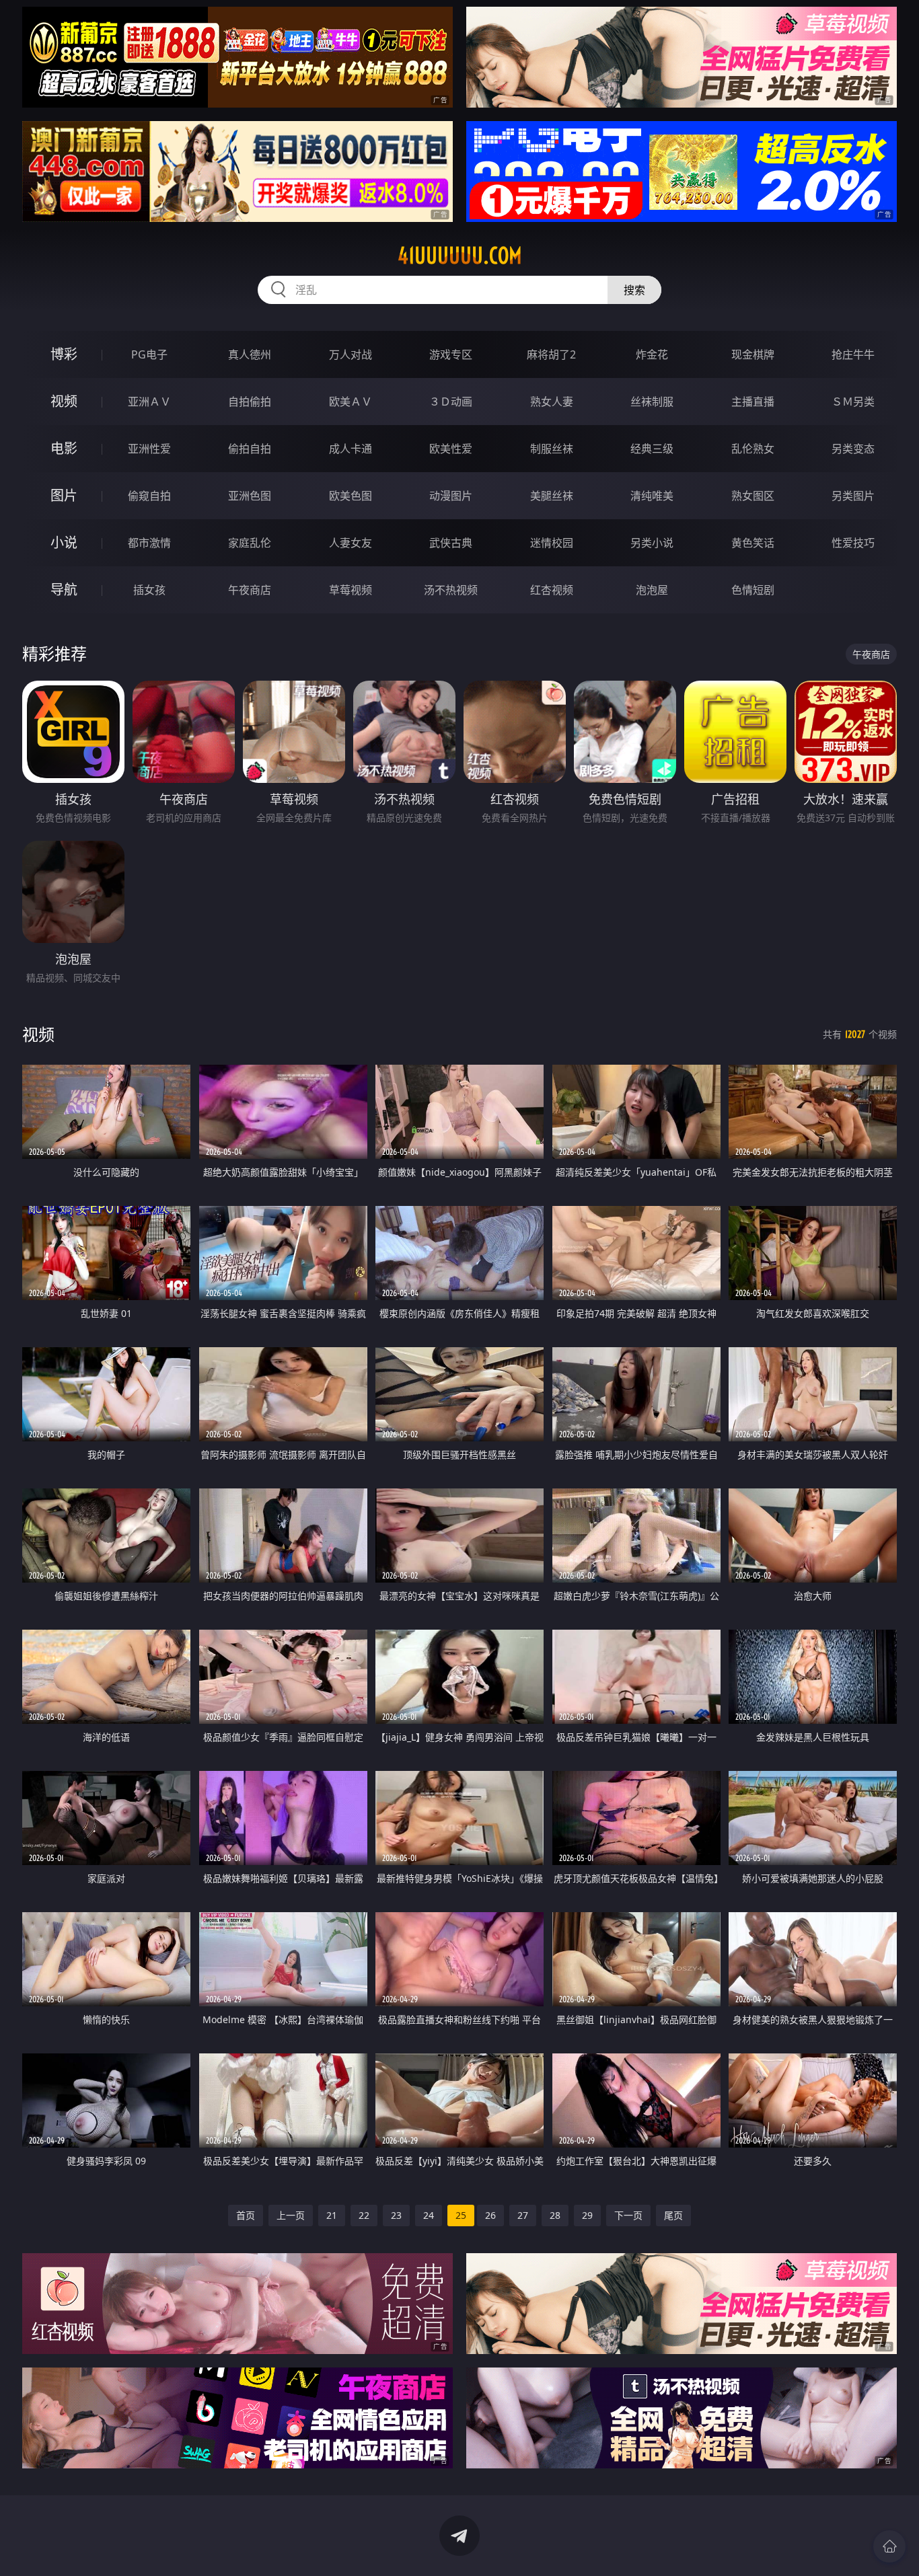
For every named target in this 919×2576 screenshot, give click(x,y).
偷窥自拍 (149, 496)
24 (429, 2215)
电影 (64, 448)
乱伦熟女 (753, 449)
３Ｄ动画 (451, 402)
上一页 (291, 2215)
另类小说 (652, 543)
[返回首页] (889, 2546)
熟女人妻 (552, 402)
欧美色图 (351, 496)
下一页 (628, 2215)
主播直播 (753, 402)
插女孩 (149, 590)
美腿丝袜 (552, 496)
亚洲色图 (250, 496)
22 (364, 2215)
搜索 (634, 290)
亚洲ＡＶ (149, 402)
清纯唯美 (652, 496)
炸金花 (652, 354)
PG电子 (149, 354)
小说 (64, 542)
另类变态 (853, 449)
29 (587, 2215)
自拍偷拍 (250, 402)
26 (490, 2215)
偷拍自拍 (250, 449)
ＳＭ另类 (853, 402)
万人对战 (351, 354)
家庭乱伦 (250, 543)
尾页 (673, 2215)
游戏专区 (451, 354)
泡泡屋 (652, 590)
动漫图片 (451, 496)
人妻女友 (351, 543)
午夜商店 (250, 590)
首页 (246, 2215)
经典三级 (652, 449)
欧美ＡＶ (351, 402)
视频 (64, 401)
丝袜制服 (652, 402)
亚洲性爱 (149, 449)
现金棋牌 (753, 354)
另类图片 (853, 496)
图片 (64, 495)
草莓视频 (351, 590)
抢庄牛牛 (853, 354)
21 (332, 2215)
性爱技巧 (853, 543)
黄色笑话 (753, 543)
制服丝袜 (552, 449)
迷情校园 (552, 543)
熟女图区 (753, 496)
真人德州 (250, 354)
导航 (64, 590)
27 (523, 2215)
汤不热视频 (451, 590)
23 (396, 2215)
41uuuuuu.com (460, 256)
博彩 (64, 354)
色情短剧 (753, 590)
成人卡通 (351, 449)
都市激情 (149, 543)
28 (555, 2215)
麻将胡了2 (551, 354)
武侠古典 (451, 543)
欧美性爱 (451, 449)
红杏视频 (552, 590)
